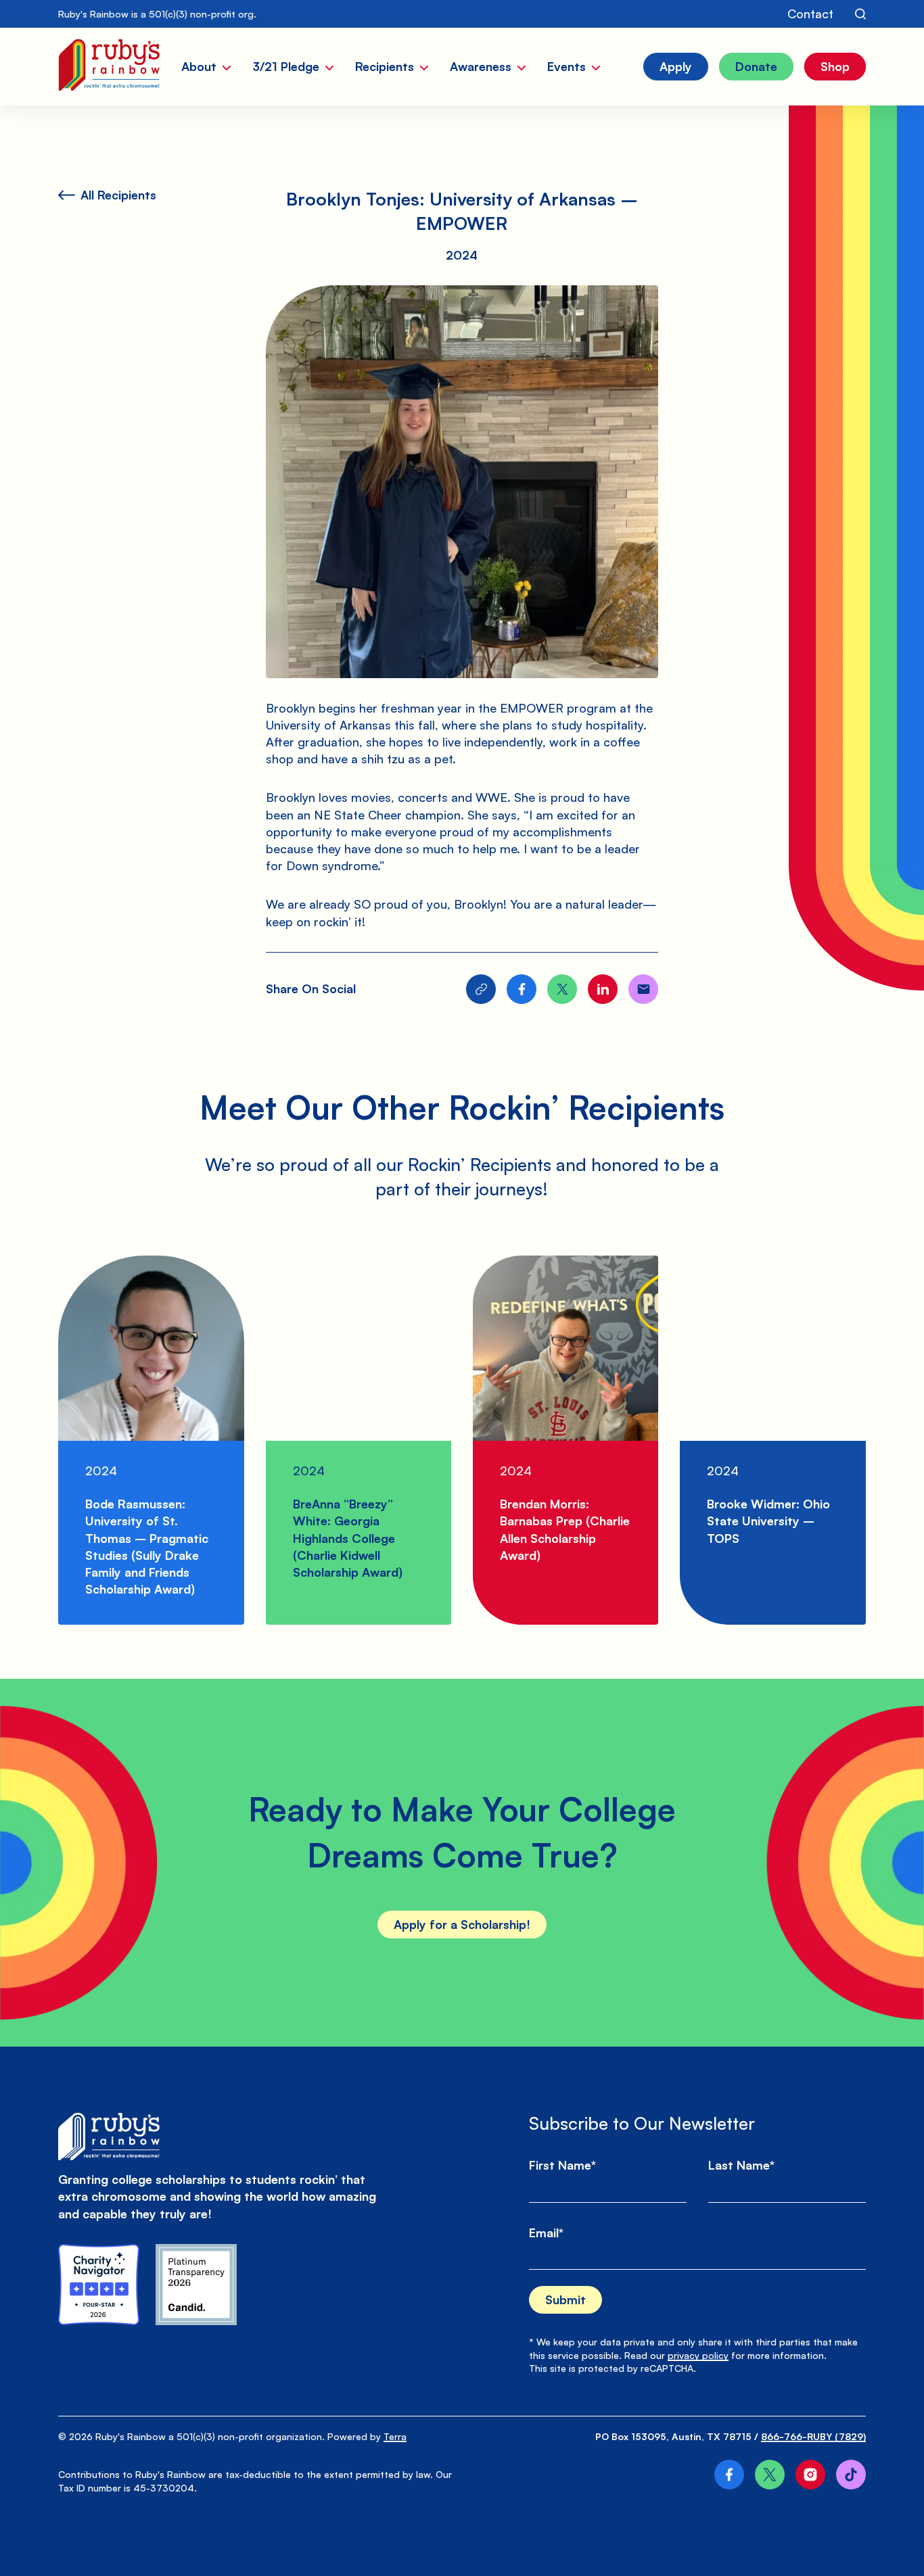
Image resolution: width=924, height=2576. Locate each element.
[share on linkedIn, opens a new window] (603, 989)
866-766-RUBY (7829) (813, 2436)
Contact (810, 14)
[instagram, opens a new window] (810, 2475)
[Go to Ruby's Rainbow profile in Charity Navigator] (99, 2285)
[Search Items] (860, 14)
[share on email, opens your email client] (643, 989)
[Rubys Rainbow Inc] (196, 2285)
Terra (395, 2436)
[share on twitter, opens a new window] (562, 989)
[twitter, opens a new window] (770, 2475)
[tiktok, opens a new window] (851, 2475)
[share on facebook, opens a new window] (522, 989)
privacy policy (698, 2355)
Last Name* (741, 2165)
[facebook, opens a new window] (729, 2475)
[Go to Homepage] (109, 67)
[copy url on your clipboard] (481, 989)
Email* (546, 2233)
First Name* (562, 2165)
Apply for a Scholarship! (462, 1924)
